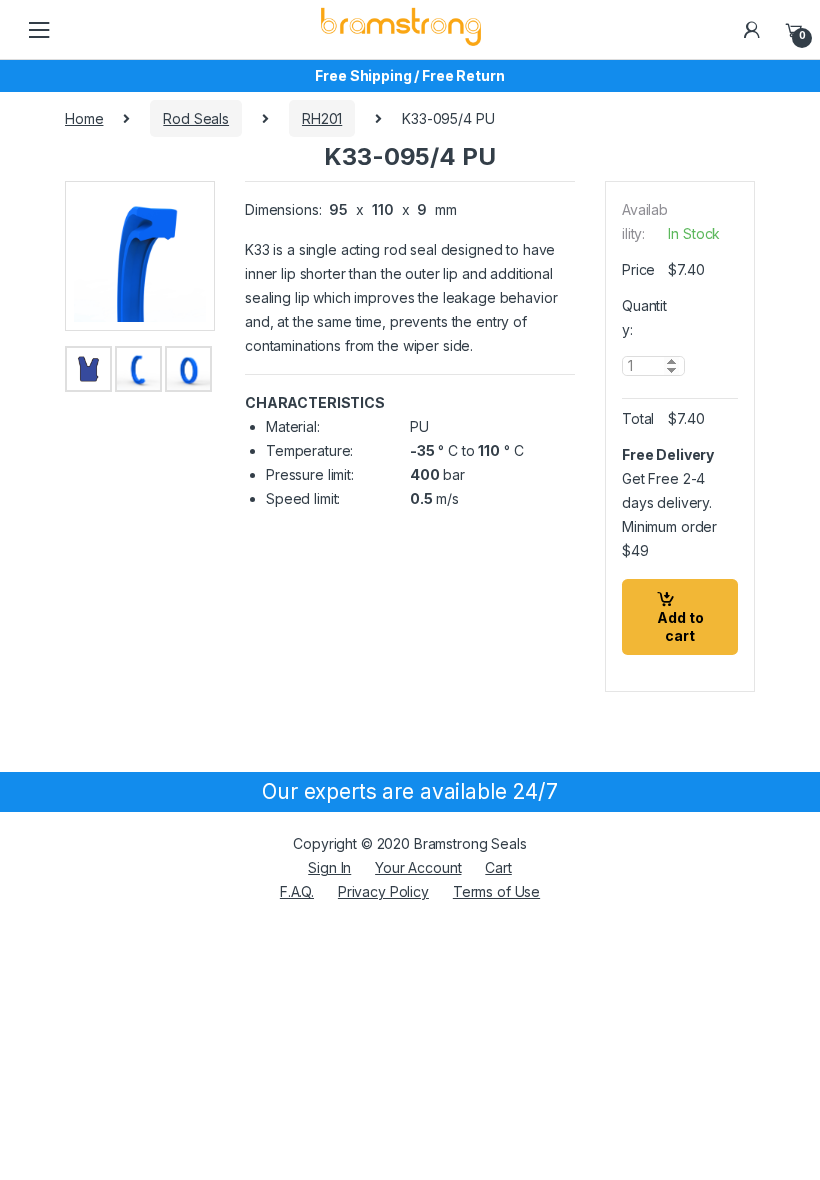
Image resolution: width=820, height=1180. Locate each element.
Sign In (329, 867)
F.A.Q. (297, 891)
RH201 (322, 118)
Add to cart (680, 626)
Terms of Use (496, 891)
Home (84, 118)
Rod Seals (196, 118)
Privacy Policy (383, 891)
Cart (498, 867)
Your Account (418, 867)
